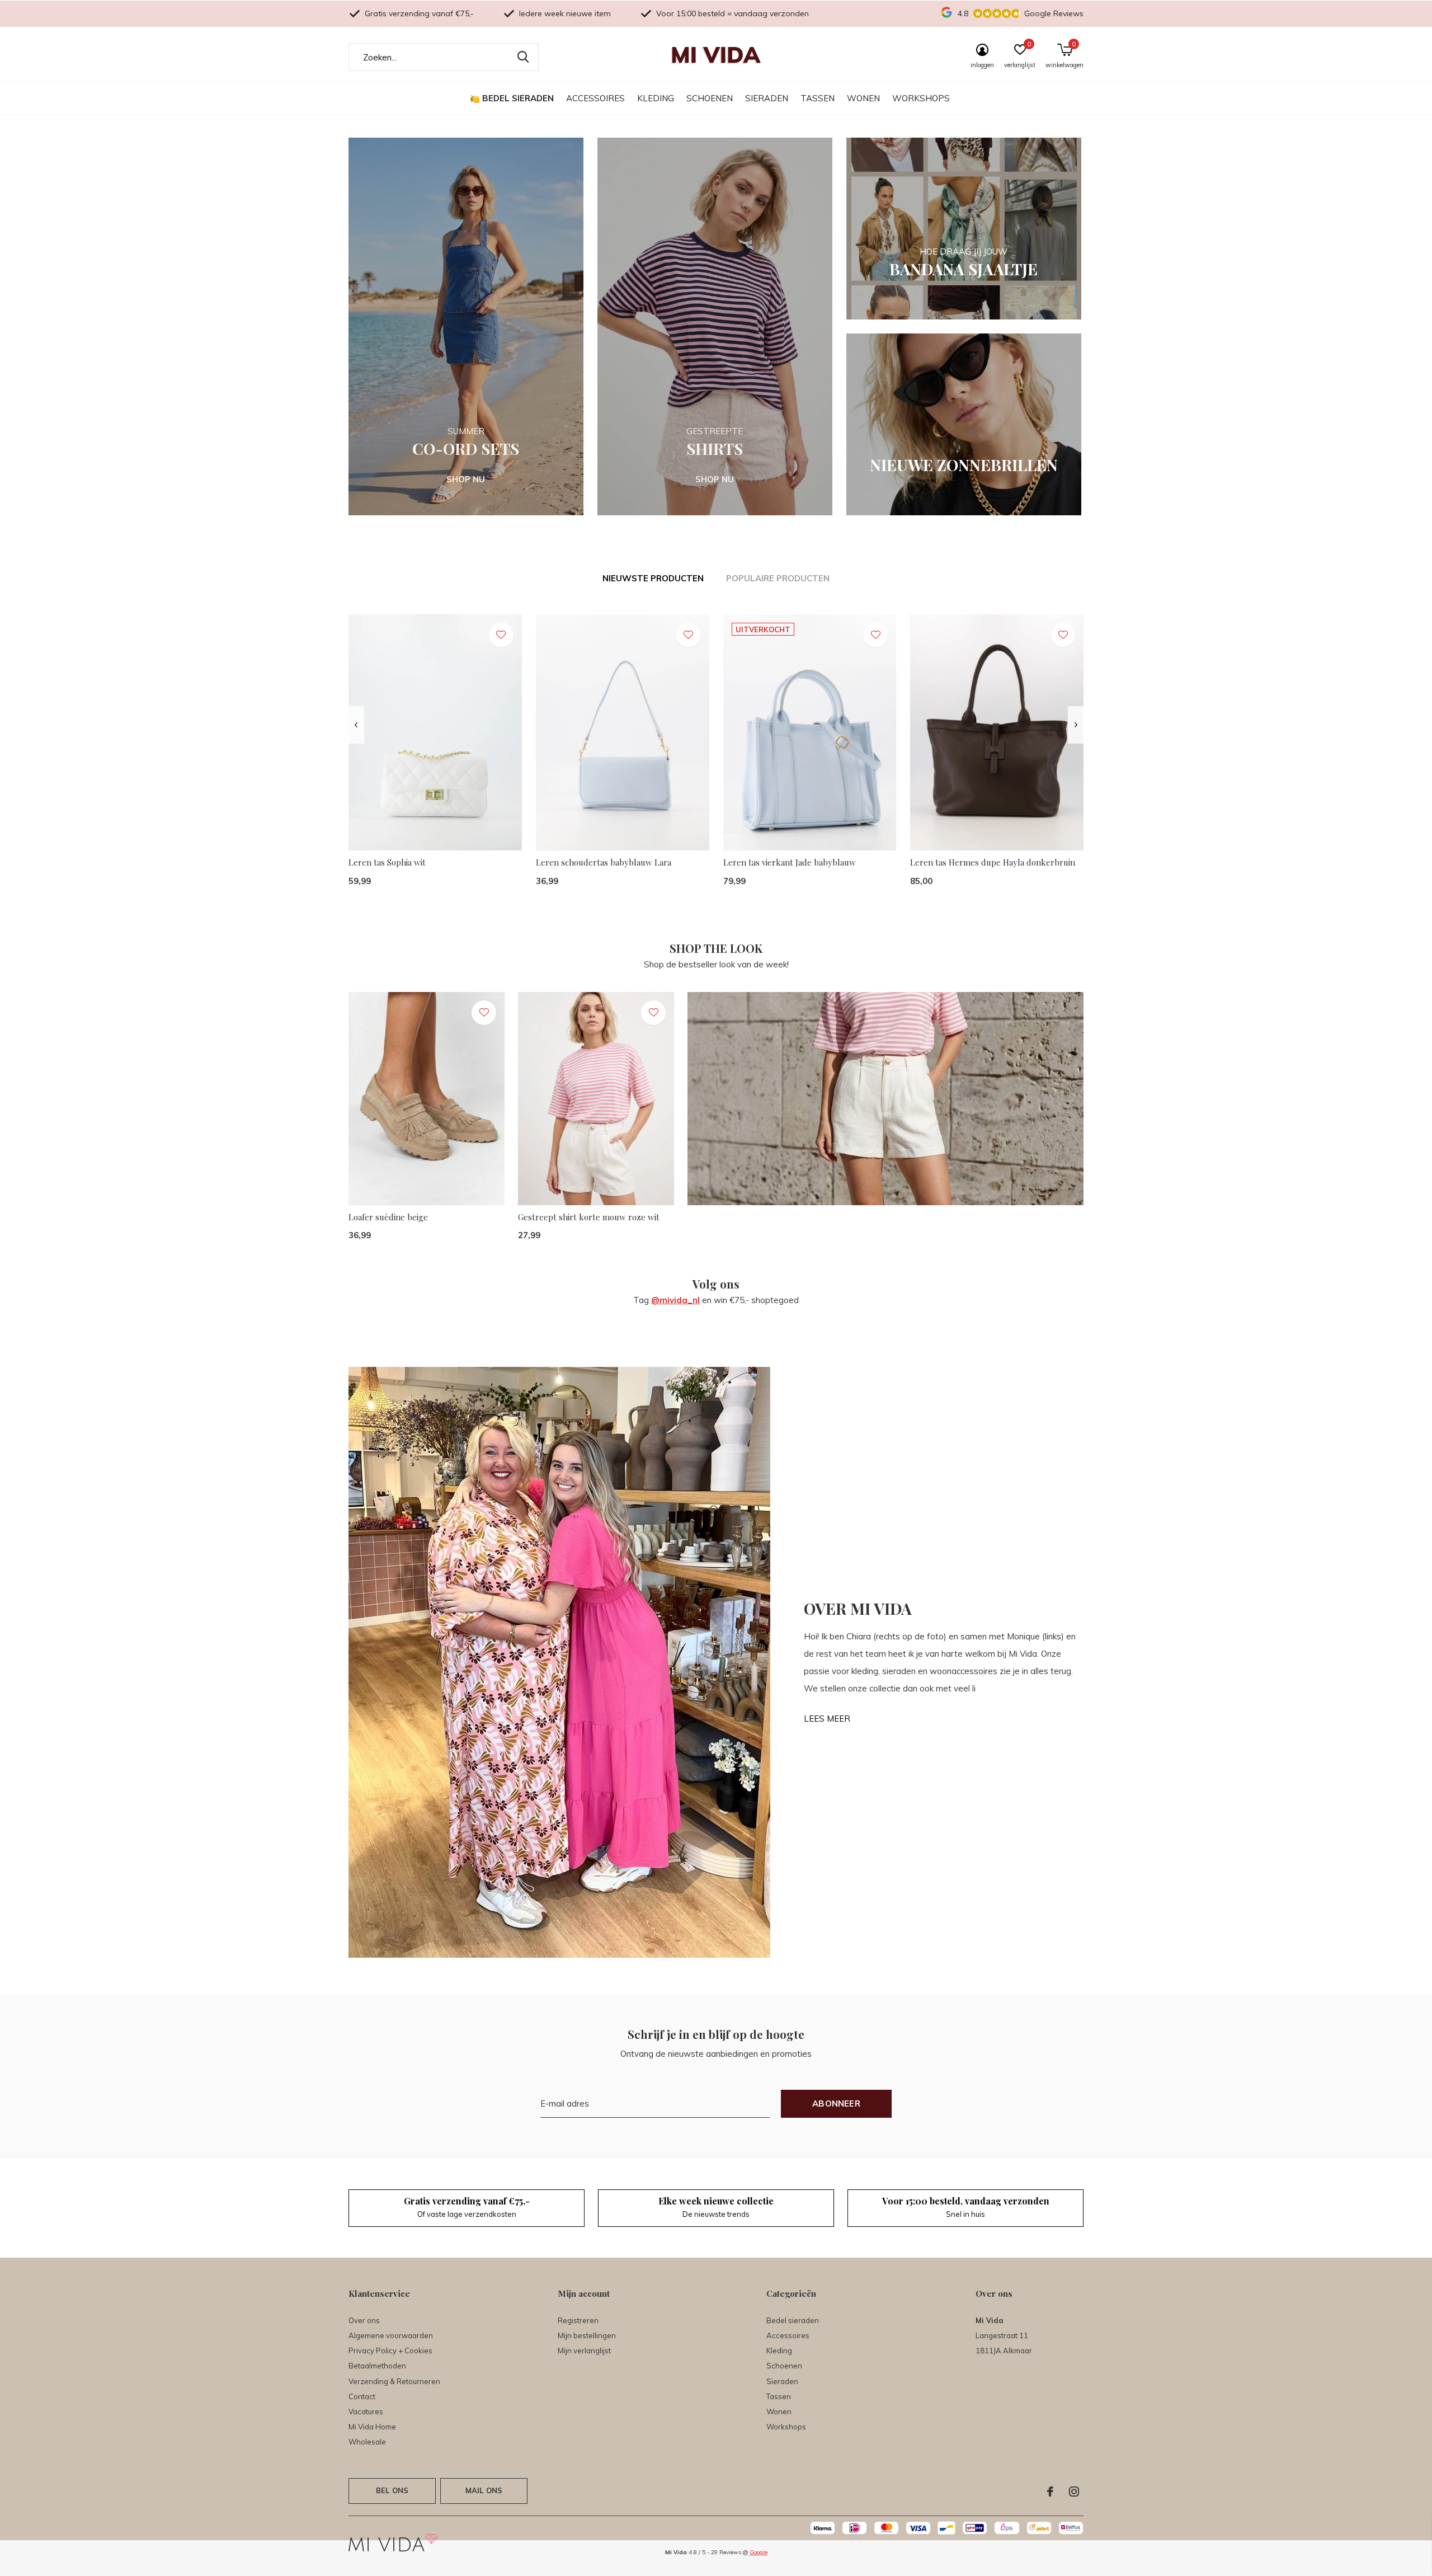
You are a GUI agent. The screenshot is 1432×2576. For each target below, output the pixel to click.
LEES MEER (827, 1719)
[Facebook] (1050, 2492)
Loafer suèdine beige (388, 1217)
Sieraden (767, 98)
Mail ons (484, 2490)
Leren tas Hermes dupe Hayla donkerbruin (993, 862)
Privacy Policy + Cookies (390, 2351)
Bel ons (392, 2490)
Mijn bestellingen (587, 2335)
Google (759, 2552)
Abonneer (836, 2103)
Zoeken (523, 57)
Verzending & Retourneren (394, 2381)
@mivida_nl (675, 1300)
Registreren (578, 2320)
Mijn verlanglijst (584, 2351)
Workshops (921, 98)
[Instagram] (1074, 2492)
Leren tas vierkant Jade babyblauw (790, 862)
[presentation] (356, 725)
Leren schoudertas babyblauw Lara (604, 862)
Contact (362, 2396)
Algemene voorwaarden (391, 2335)
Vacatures (366, 2412)
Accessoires (595, 98)
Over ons (364, 2320)
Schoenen (710, 98)
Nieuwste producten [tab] (653, 578)
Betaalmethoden (377, 2366)
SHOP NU (466, 479)
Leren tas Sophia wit (387, 862)
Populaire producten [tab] (778, 578)
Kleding (656, 98)
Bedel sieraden (518, 98)
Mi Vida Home (372, 2427)
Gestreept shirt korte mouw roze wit (589, 1217)
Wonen (863, 98)
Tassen (818, 98)
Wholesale (367, 2442)
